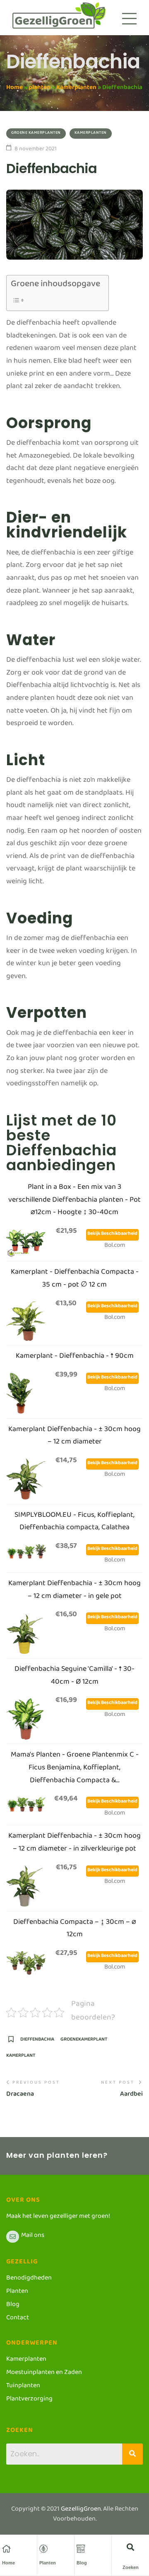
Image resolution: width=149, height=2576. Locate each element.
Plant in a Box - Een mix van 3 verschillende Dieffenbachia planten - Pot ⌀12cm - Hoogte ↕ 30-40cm (74, 1201)
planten (40, 89)
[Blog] (81, 2549)
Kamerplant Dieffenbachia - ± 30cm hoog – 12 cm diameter (74, 1437)
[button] (131, 2547)
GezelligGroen (81, 2510)
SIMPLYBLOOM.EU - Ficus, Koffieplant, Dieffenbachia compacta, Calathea (74, 1523)
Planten (48, 2563)
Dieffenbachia (37, 2042)
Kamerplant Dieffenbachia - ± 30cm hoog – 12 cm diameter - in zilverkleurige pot (74, 1844)
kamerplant (21, 2058)
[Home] (6, 2549)
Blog (82, 2563)
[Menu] (129, 19)
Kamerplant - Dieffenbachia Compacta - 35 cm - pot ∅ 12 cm (75, 1280)
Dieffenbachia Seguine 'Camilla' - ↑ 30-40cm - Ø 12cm (74, 1677)
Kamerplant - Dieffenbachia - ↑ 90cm (75, 1358)
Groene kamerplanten (36, 134)
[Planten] (43, 2549)
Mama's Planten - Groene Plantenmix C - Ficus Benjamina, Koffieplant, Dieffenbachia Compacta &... (75, 1769)
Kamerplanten (76, 89)
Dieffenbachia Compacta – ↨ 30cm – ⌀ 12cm (75, 1930)
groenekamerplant (84, 2042)
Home (14, 89)
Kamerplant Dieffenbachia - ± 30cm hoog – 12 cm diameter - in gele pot (74, 1591)
